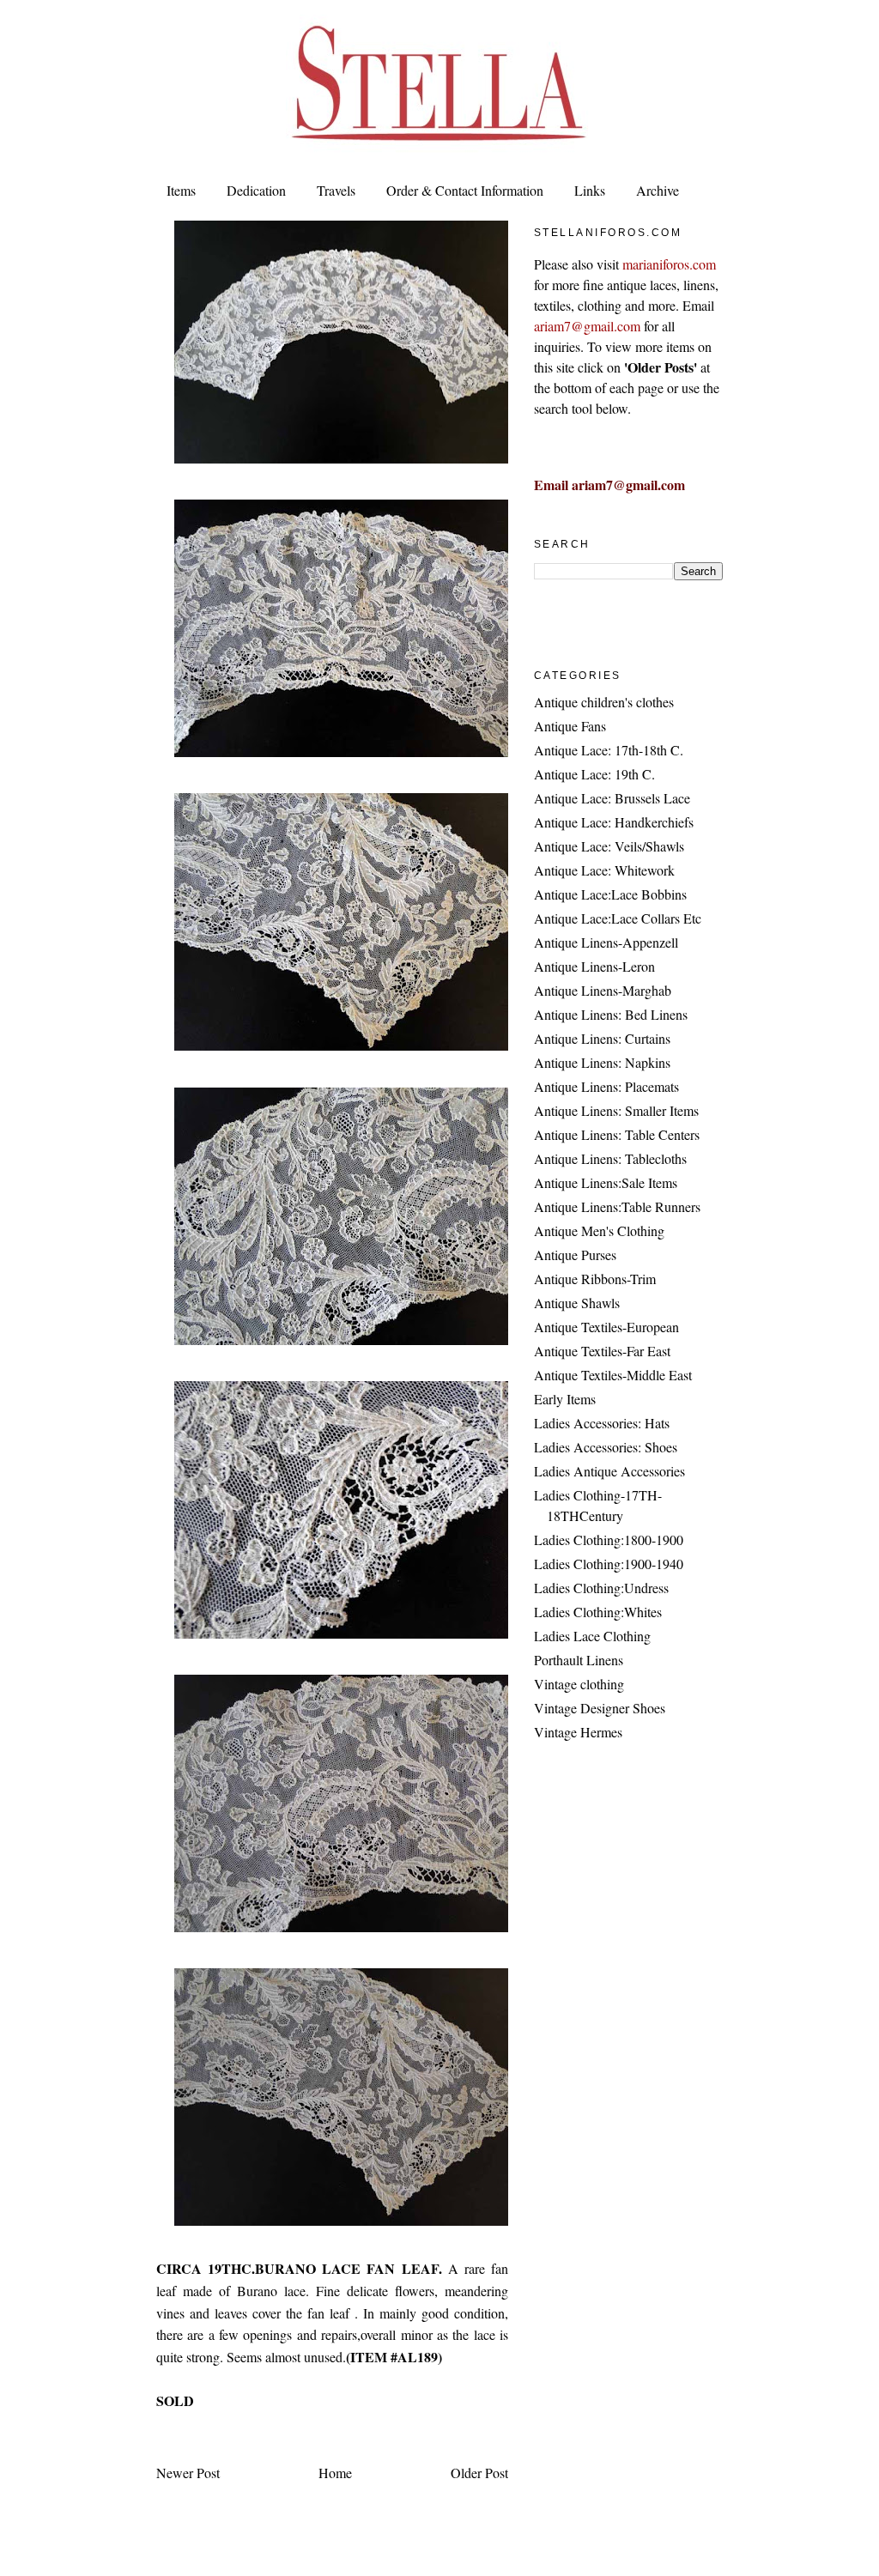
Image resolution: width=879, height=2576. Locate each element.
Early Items (565, 1399)
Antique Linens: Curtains (602, 1038)
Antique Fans (570, 726)
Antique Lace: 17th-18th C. (609, 750)
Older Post (479, 2473)
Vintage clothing (579, 1684)
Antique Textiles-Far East (602, 1351)
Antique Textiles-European (606, 1327)
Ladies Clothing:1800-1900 (609, 1540)
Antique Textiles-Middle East (613, 1375)
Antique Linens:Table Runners (617, 1206)
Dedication (256, 190)
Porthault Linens (579, 1660)
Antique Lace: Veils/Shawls (609, 846)
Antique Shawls (577, 1303)
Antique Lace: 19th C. (594, 774)
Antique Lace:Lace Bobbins (610, 894)
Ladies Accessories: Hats (602, 1423)
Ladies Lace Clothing (592, 1636)
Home (335, 2473)
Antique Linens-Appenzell (606, 942)
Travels (336, 190)
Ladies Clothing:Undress (601, 1588)
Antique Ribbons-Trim (595, 1279)
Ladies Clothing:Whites (598, 1612)
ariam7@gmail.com (587, 326)
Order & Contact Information (465, 190)
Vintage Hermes (578, 1732)
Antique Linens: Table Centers (617, 1134)
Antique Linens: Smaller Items (616, 1110)
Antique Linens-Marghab (603, 990)
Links (590, 190)
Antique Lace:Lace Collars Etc (618, 918)
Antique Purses (575, 1255)
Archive (658, 190)
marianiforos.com (669, 264)
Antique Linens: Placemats (606, 1086)
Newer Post (188, 2473)
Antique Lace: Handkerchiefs (614, 822)
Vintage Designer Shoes (600, 1708)
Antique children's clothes (604, 702)
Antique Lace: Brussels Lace (612, 798)
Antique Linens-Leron (594, 966)
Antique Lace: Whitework (604, 870)
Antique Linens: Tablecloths (610, 1158)
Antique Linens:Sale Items (606, 1182)
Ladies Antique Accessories (609, 1471)
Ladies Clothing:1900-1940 (609, 1564)
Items (181, 190)
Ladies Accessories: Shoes (606, 1447)
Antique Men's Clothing (599, 1230)
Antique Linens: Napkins (602, 1062)
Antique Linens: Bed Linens (611, 1014)
